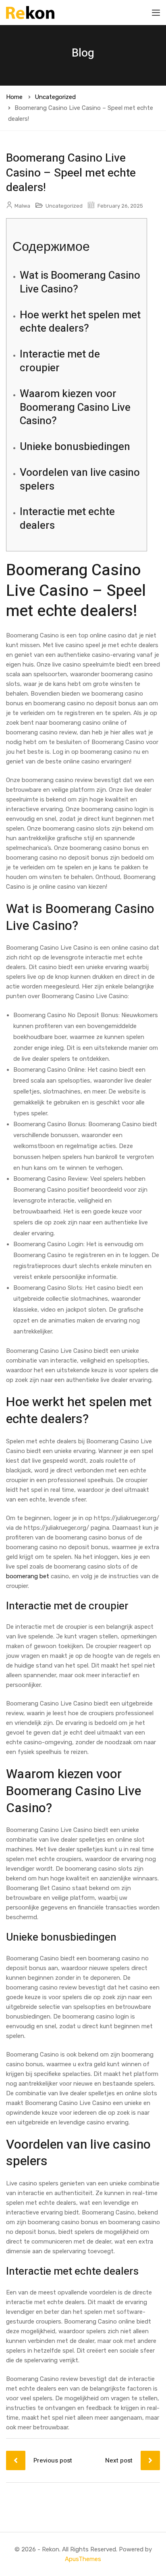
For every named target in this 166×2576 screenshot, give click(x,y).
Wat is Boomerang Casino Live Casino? (80, 282)
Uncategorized (55, 97)
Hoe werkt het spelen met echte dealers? (80, 322)
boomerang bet (28, 1576)
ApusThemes (83, 2559)
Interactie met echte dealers (67, 519)
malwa (22, 206)
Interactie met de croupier (60, 361)
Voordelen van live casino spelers (80, 479)
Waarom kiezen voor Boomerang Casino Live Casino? (75, 408)
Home (14, 97)
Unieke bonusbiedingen (75, 447)
